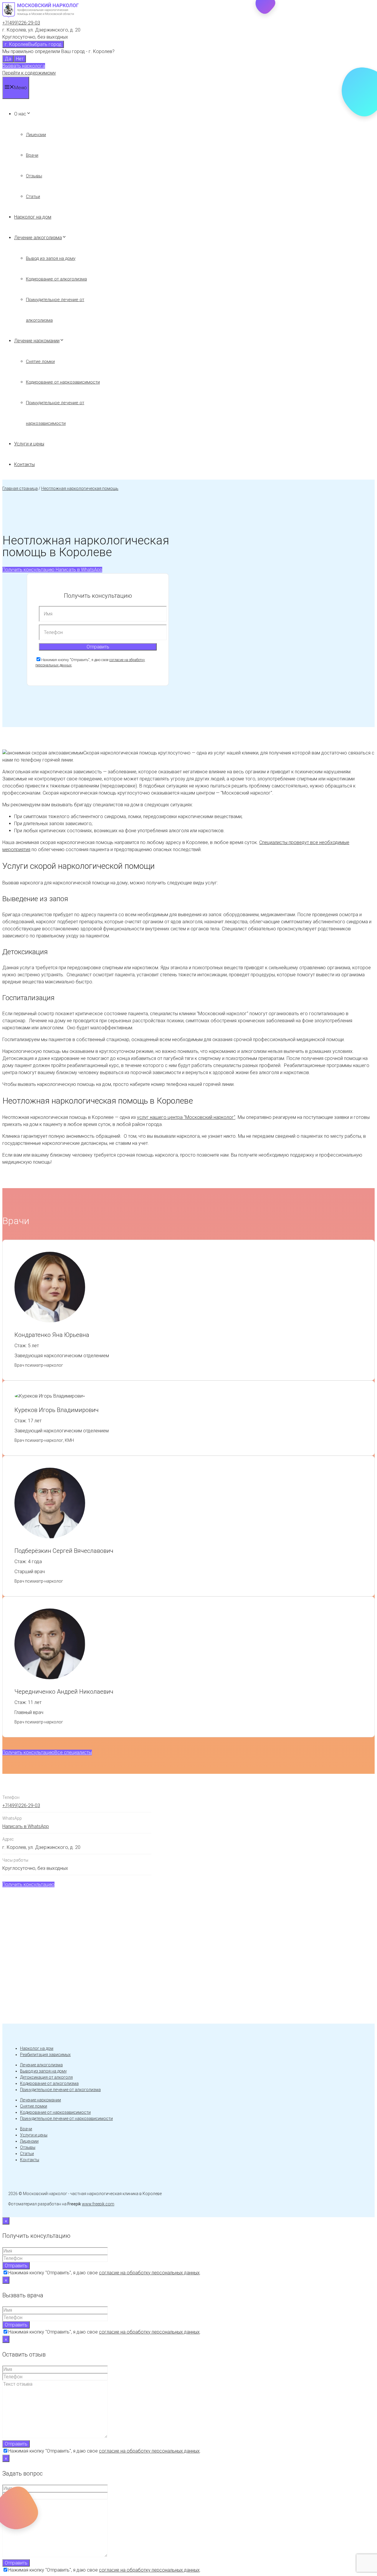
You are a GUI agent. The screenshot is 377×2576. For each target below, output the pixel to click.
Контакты (24, 464)
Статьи (33, 196)
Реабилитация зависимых (45, 2055)
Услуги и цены (29, 444)
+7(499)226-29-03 (21, 23)
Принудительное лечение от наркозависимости (66, 2118)
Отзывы (34, 176)
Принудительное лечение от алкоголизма (60, 2090)
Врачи (32, 155)
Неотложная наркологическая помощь (80, 488)
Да (8, 59)
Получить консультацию (28, 570)
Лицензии (36, 135)
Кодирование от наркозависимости (63, 382)
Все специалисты (73, 1752)
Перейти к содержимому (29, 73)
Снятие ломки (40, 361)
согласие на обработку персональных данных (149, 2273)
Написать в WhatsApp (78, 570)
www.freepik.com (98, 2204)
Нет (20, 59)
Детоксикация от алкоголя (46, 2077)
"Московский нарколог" (186, 1117)
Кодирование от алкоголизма (56, 279)
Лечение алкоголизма (38, 238)
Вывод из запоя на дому (51, 258)
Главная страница (20, 488)
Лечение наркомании (37, 341)
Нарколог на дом (33, 217)
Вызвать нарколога (24, 66)
